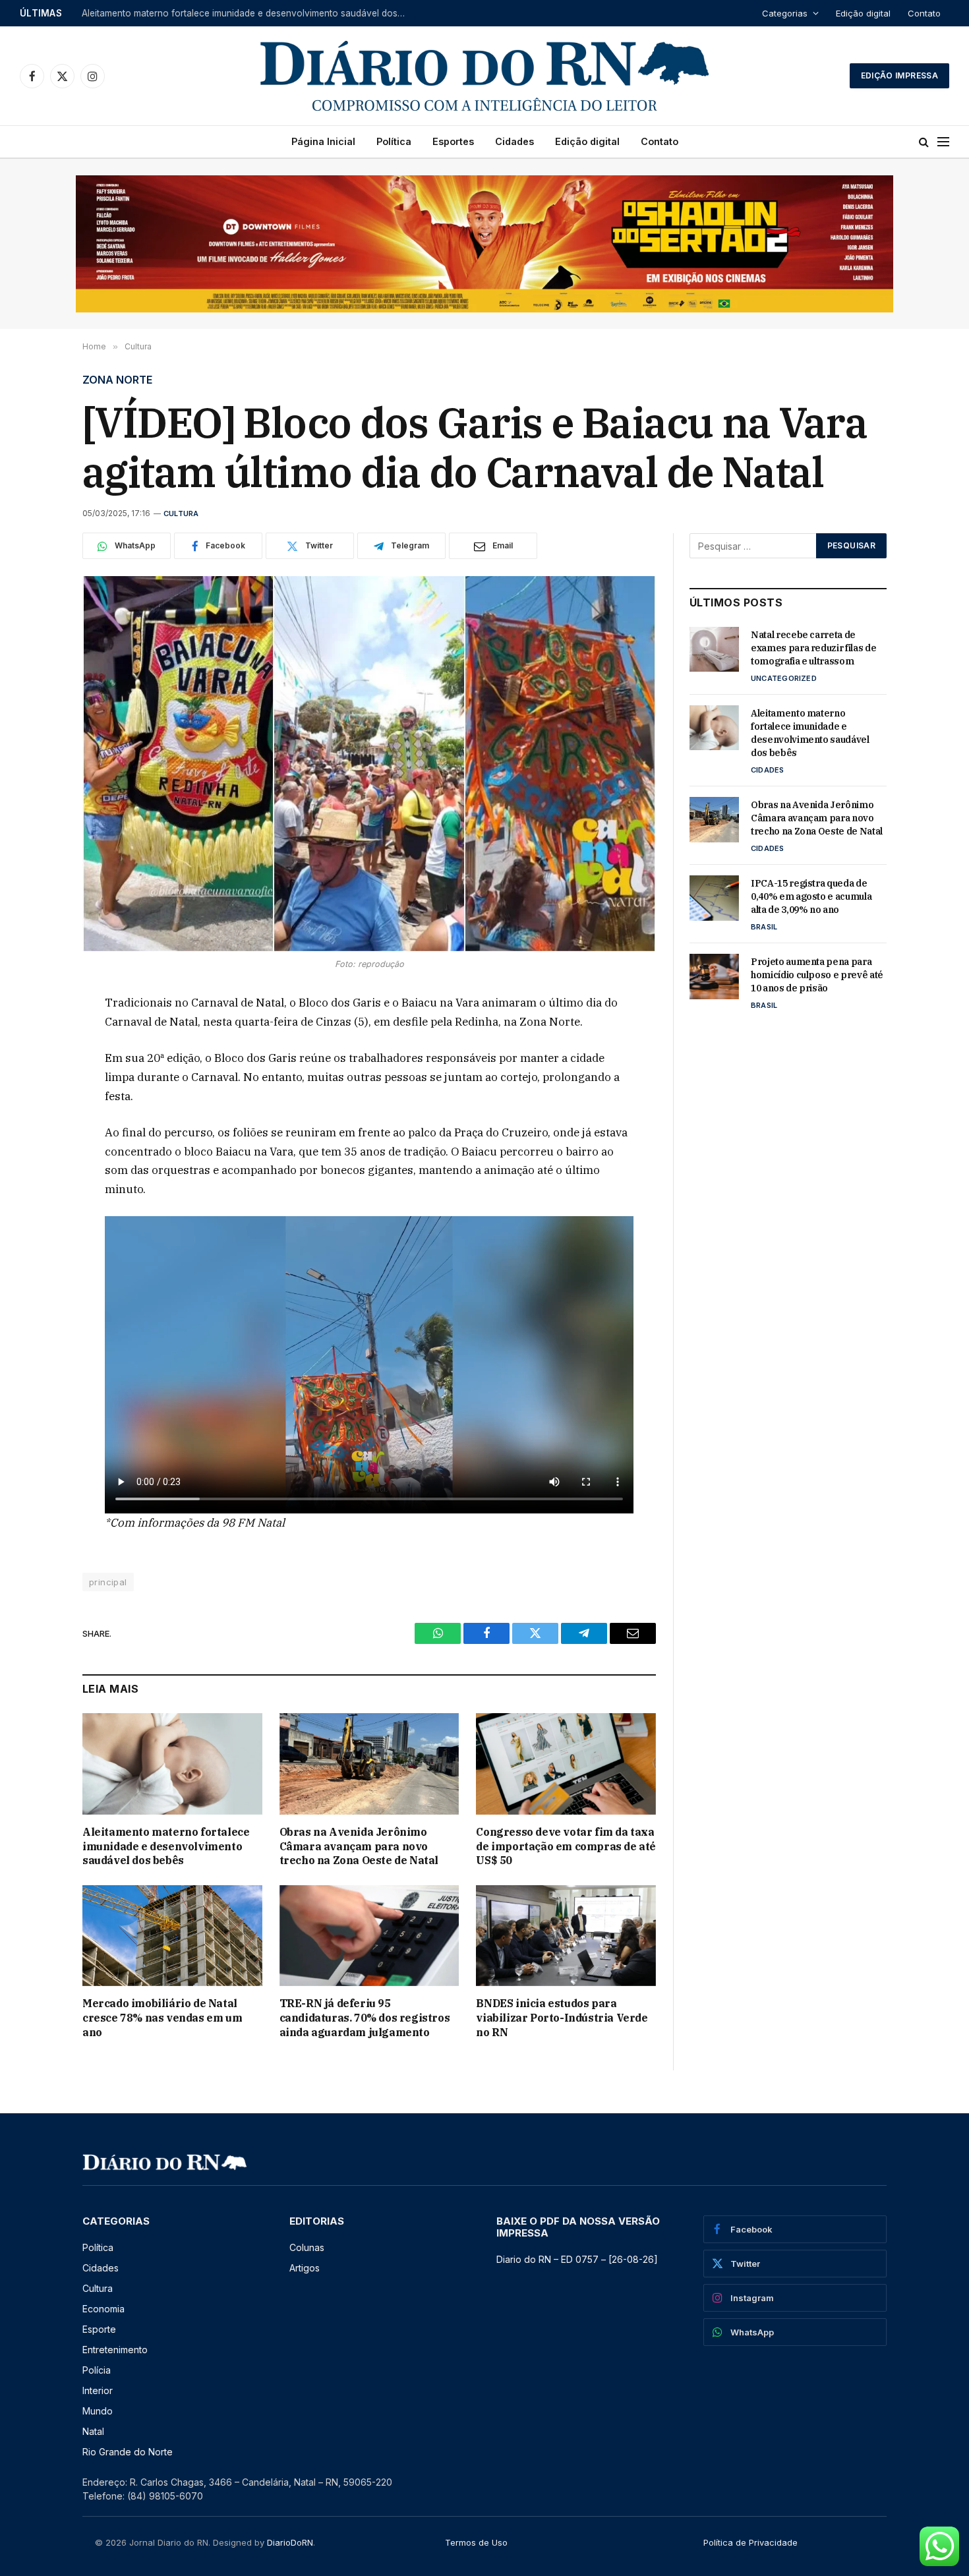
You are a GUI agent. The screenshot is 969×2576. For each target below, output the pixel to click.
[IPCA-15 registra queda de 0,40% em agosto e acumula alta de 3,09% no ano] (714, 898)
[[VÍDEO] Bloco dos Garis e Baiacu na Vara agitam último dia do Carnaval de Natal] (369, 764)
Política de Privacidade (750, 2542)
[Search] (924, 142)
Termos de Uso (476, 2542)
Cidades (514, 141)
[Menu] (943, 142)
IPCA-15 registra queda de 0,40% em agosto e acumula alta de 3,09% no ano (811, 896)
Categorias (785, 13)
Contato (924, 13)
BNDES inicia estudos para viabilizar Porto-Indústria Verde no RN (562, 2018)
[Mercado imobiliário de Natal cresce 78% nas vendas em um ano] (172, 1936)
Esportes (453, 141)
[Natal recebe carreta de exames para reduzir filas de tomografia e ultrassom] (714, 649)
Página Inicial (323, 141)
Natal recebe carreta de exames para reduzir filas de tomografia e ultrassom (813, 648)
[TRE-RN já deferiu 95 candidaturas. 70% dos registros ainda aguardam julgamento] (369, 1936)
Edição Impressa (899, 75)
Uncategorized (784, 678)
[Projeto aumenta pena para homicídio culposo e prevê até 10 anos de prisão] (714, 976)
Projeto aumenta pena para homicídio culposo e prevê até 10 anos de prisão (817, 975)
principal (108, 1582)
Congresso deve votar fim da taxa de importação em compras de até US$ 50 (566, 1846)
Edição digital (863, 13)
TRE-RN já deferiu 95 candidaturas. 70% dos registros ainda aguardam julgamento (365, 2018)
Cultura (181, 513)
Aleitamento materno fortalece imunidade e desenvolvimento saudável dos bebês (247, 13)
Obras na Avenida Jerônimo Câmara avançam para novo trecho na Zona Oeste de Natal (359, 1846)
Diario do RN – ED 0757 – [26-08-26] (577, 2259)
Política (394, 141)
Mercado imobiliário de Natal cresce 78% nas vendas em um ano (162, 2018)
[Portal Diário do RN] (484, 76)
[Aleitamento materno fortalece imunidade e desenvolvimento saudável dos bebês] (172, 1764)
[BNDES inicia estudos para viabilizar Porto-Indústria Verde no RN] (566, 1936)
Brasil (764, 927)
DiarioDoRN (290, 2542)
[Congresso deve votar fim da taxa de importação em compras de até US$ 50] (566, 1764)
